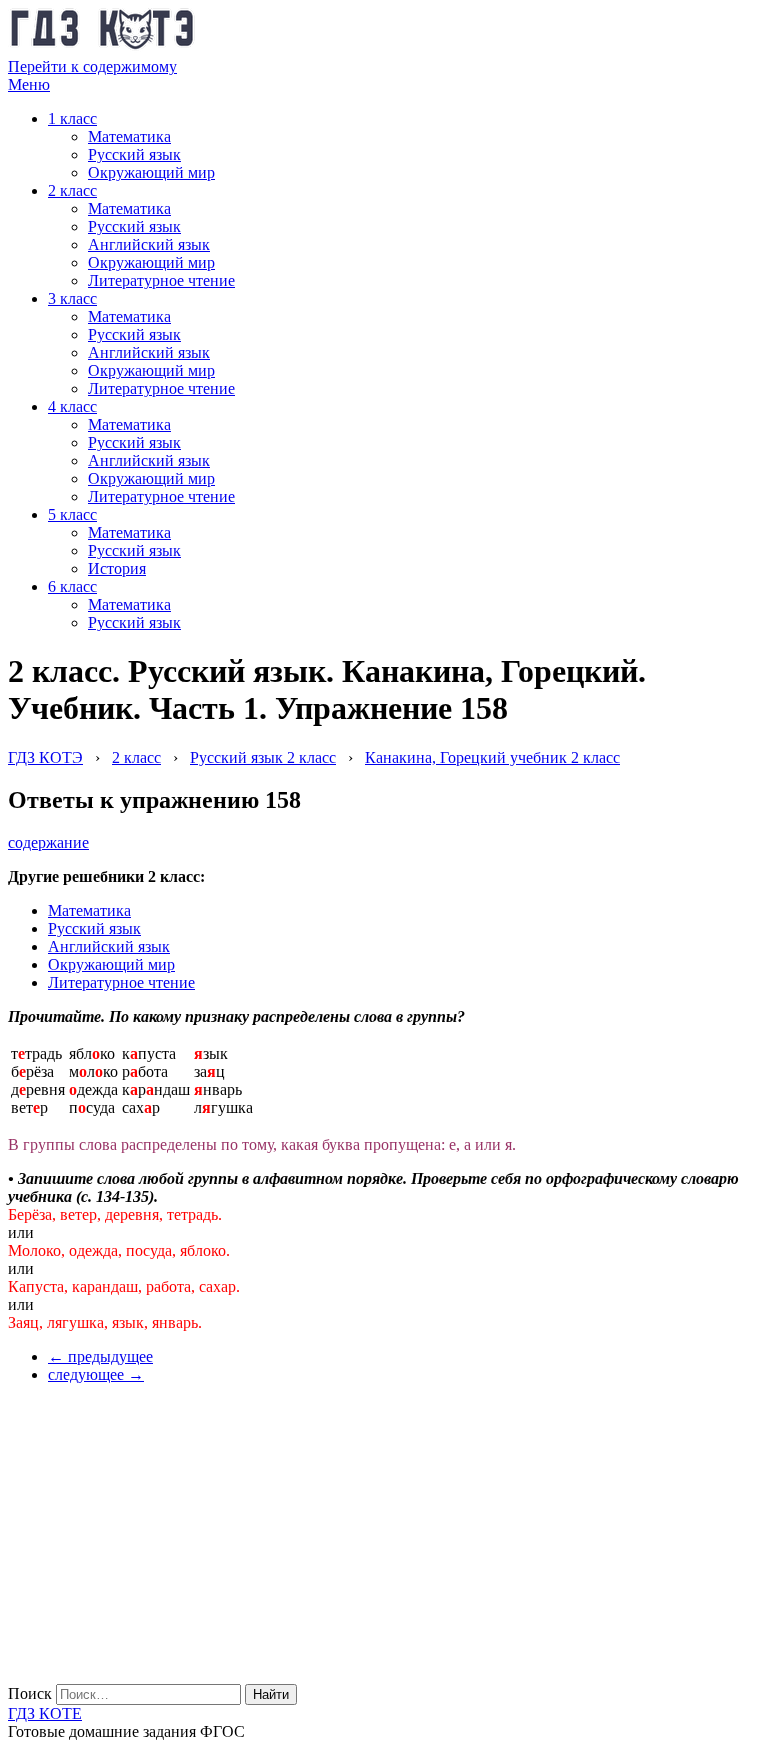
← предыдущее (100, 1356)
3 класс (72, 298)
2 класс (72, 190)
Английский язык (149, 244)
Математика (129, 136)
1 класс (72, 118)
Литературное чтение (161, 280)
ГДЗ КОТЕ (45, 1713)
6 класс (72, 586)
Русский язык (134, 154)
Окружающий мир (151, 172)
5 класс (72, 514)
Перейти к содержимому (92, 66)
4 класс (72, 406)
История (117, 568)
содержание (48, 842)
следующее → (96, 1374)
